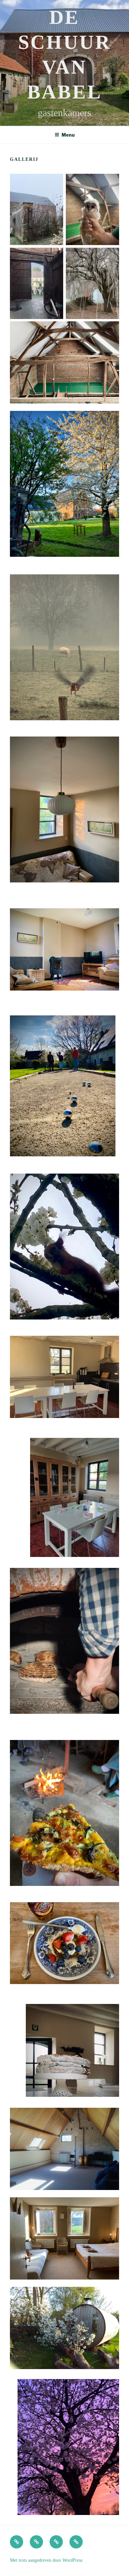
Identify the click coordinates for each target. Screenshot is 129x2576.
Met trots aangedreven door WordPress (46, 2560)
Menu (68, 135)
